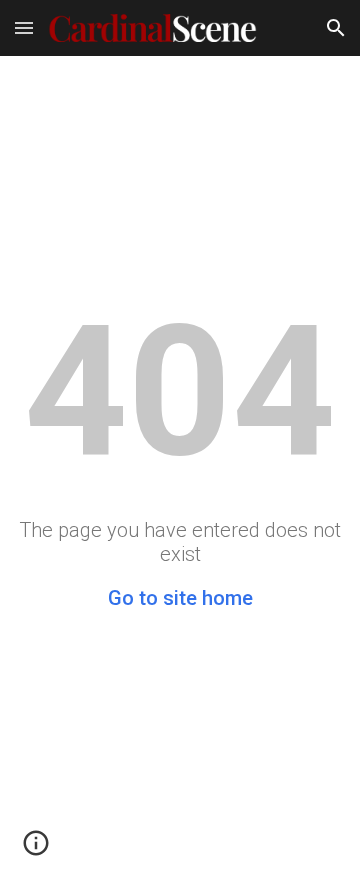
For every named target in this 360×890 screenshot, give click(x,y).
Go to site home (180, 598)
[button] (24, 27)
